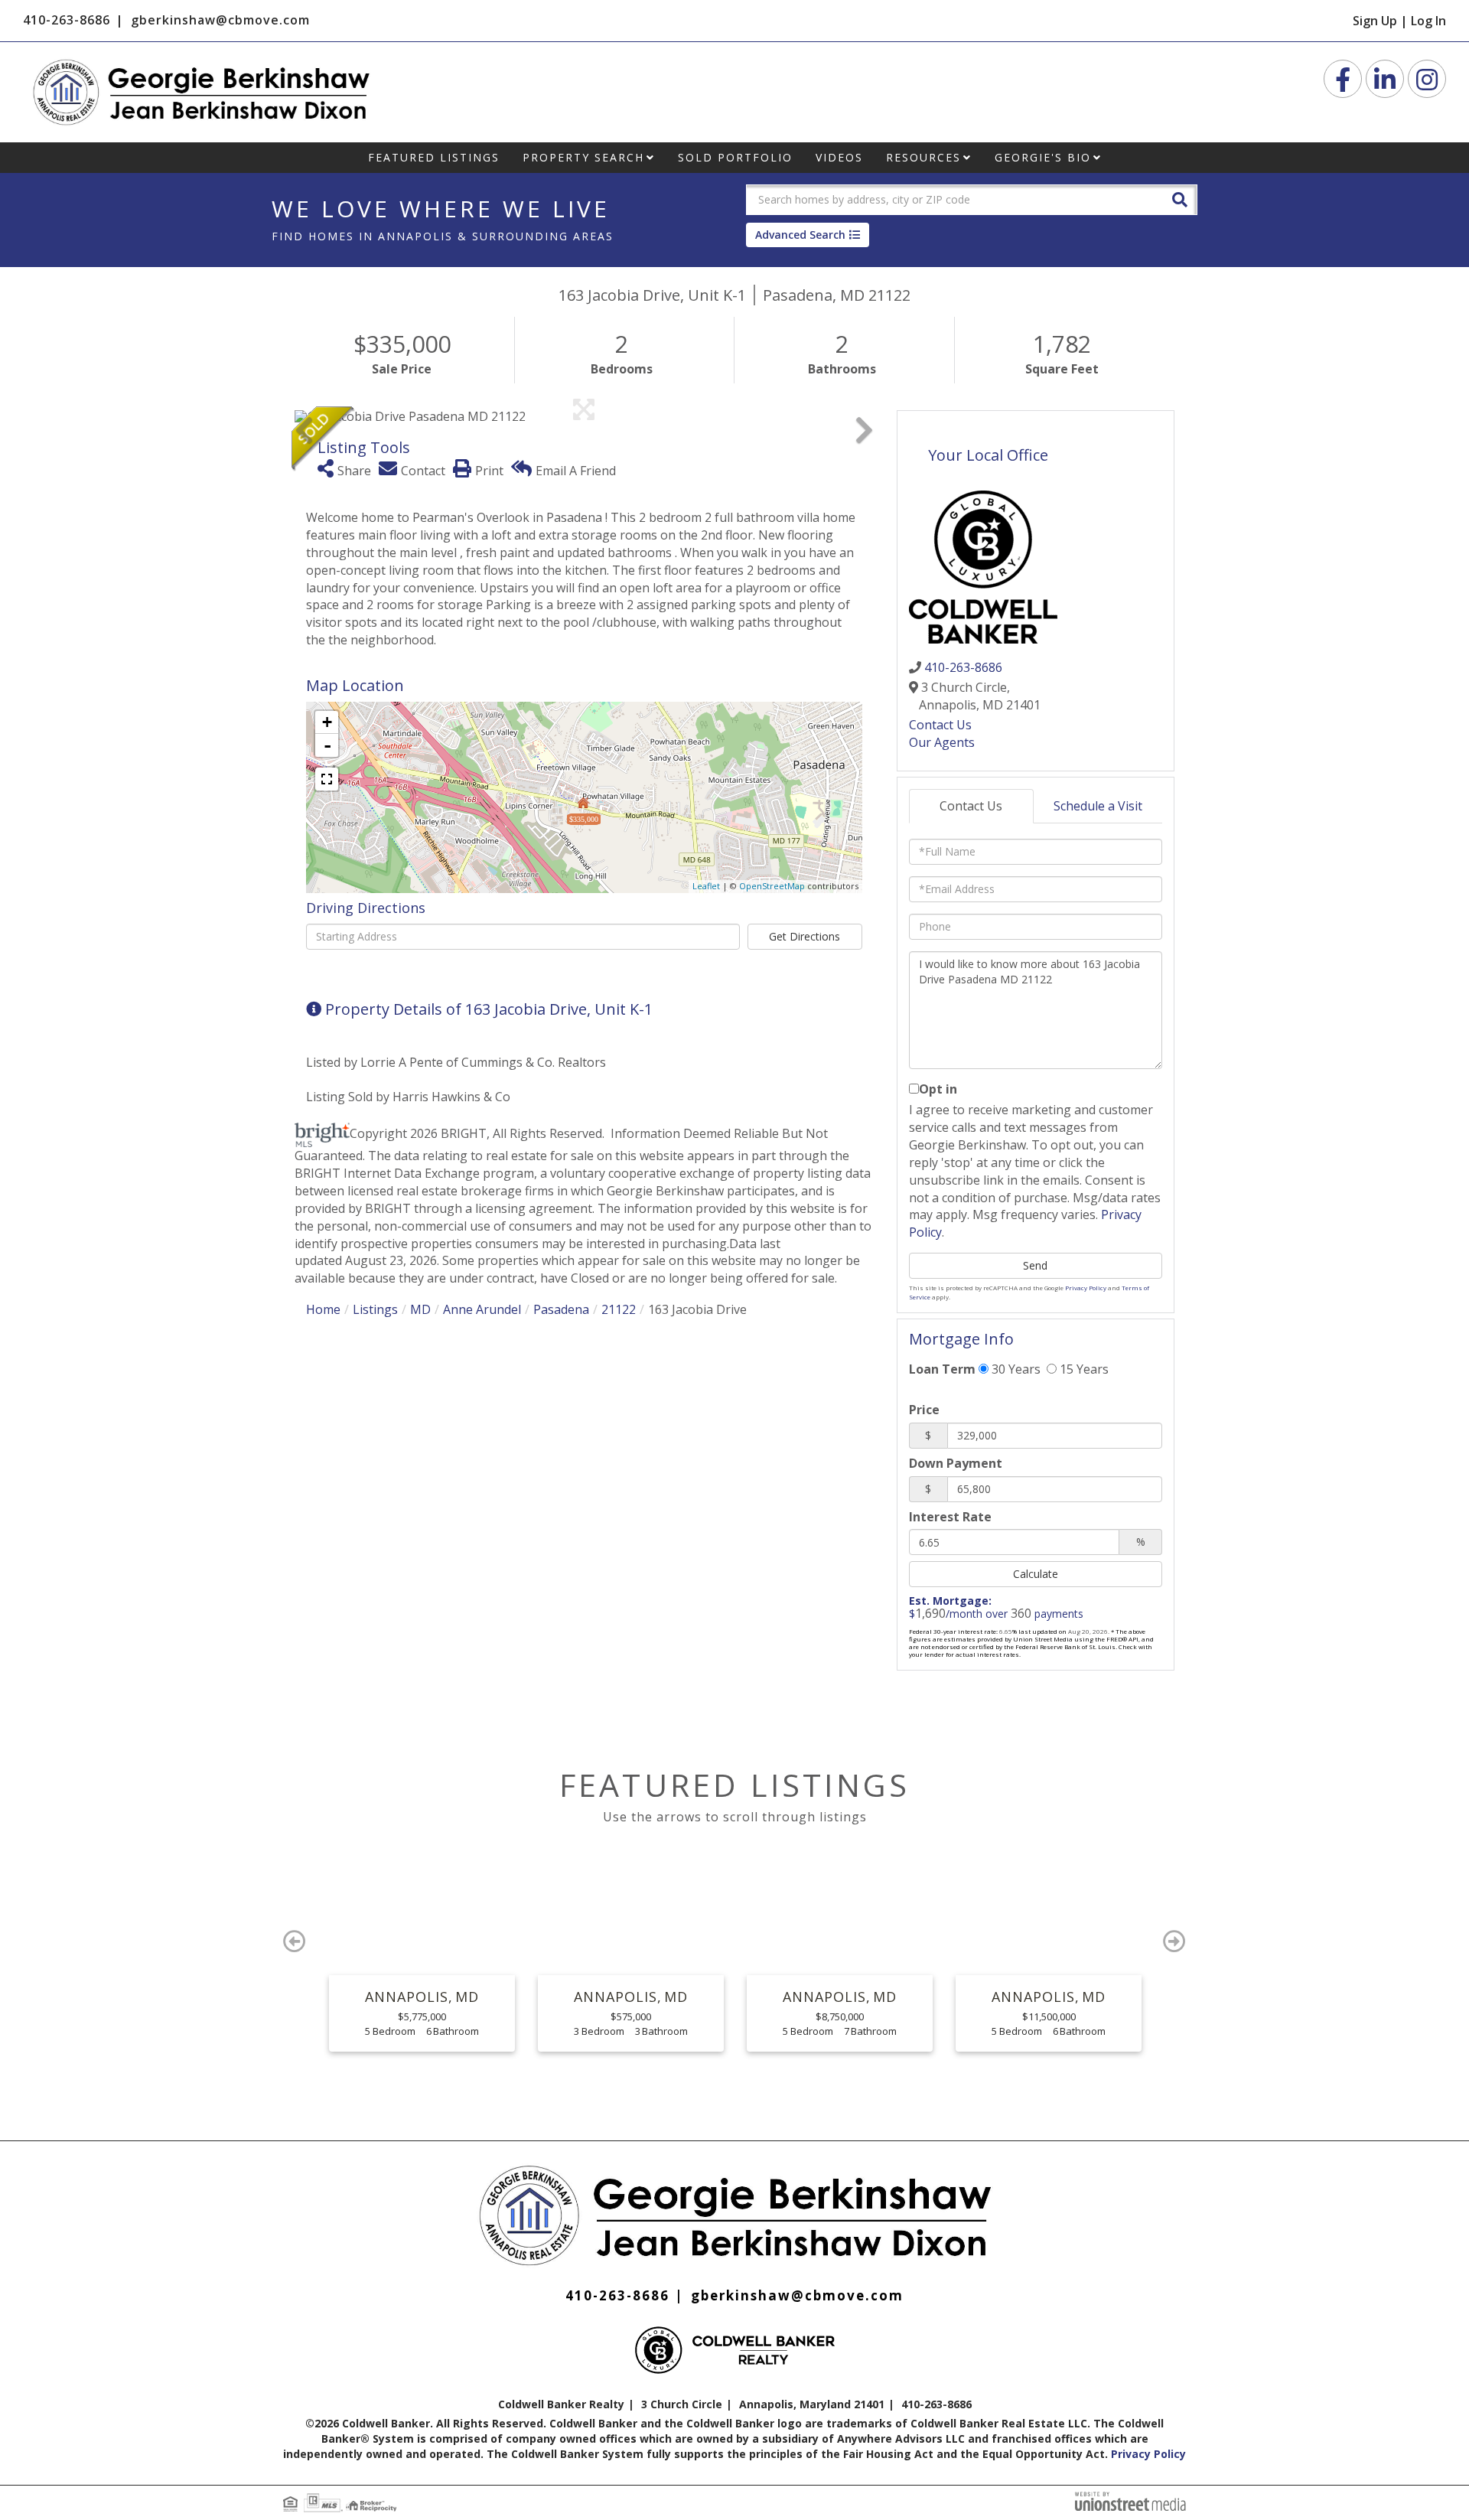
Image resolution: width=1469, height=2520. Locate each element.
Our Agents (942, 742)
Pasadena (561, 1309)
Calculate (1036, 1574)
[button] (1180, 199)
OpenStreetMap (772, 886)
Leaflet (706, 886)
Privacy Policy (1086, 1288)
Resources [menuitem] (923, 157)
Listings (375, 1309)
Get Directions (805, 936)
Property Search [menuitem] (583, 157)
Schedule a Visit (1098, 806)
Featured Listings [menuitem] (434, 157)
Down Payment (956, 1463)
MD (420, 1309)
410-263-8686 (67, 20)
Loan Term (942, 1369)
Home (323, 1309)
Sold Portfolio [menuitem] (735, 157)
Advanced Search (800, 235)
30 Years (1015, 1369)
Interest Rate (950, 1517)
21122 (619, 1309)
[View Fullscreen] (327, 779)
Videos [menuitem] (839, 157)
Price (924, 1410)
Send (1035, 1265)
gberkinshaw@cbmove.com (220, 20)
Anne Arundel (482, 1309)
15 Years (1083, 1369)
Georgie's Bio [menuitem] (1043, 157)
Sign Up (1375, 21)
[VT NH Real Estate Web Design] (1130, 2500)
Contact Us (940, 725)
